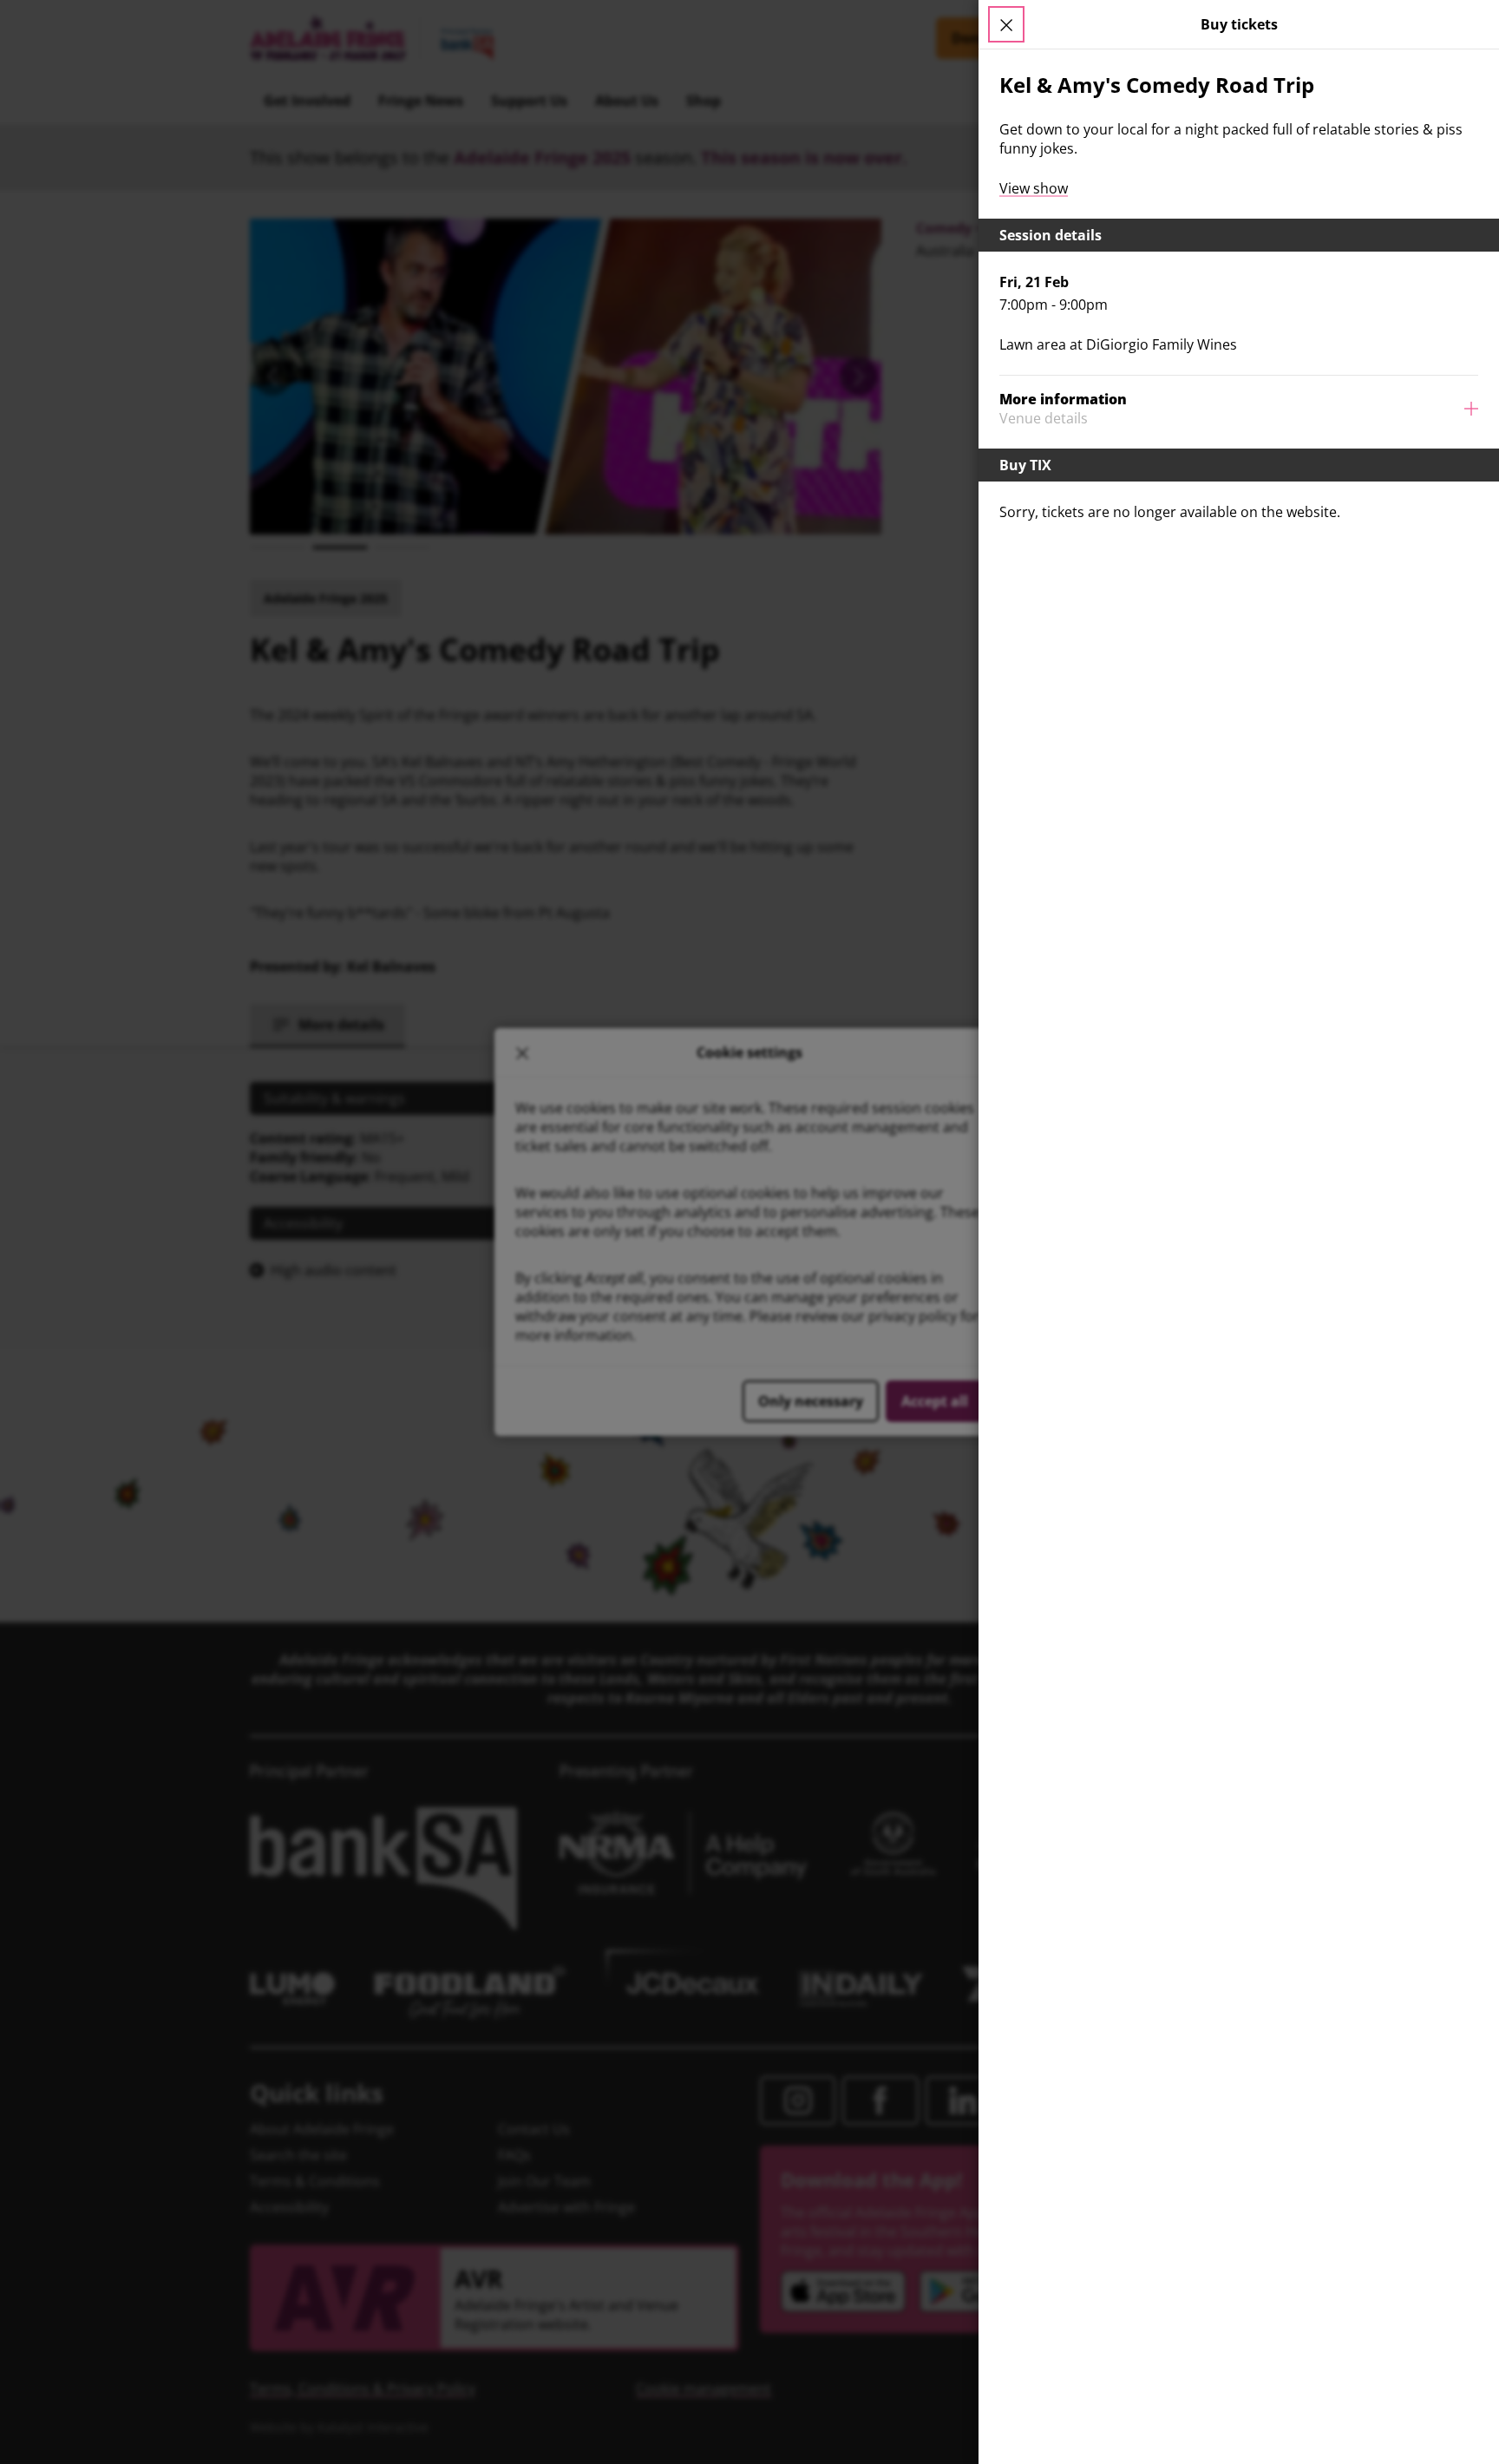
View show (1034, 188)
